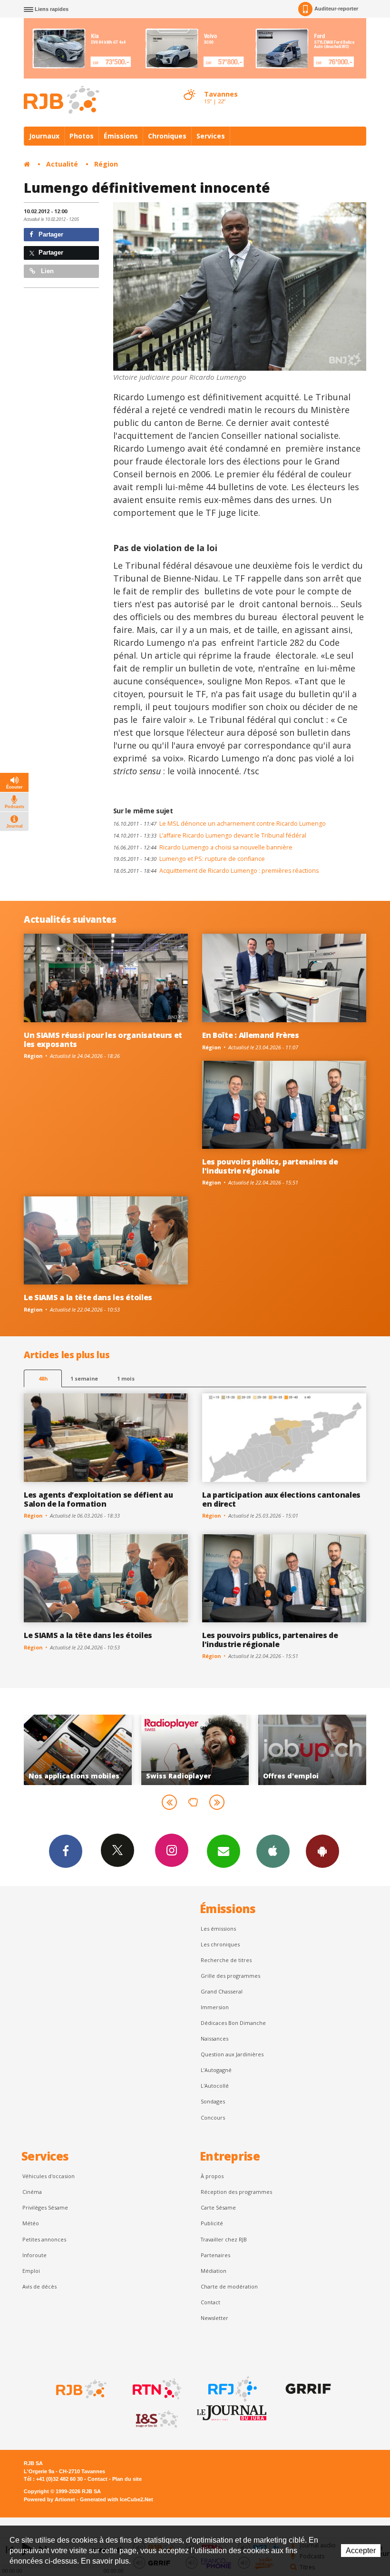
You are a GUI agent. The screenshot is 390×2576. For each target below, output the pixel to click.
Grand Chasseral (222, 1991)
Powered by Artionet (49, 2499)
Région (106, 164)
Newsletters (224, 1851)
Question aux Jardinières (232, 2054)
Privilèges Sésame (45, 2207)
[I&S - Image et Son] (156, 2419)
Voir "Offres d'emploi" (195, 1750)
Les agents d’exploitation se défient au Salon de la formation (98, 1499)
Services (211, 136)
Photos (82, 136)
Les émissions (218, 1929)
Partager (50, 234)
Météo (31, 2223)
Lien (46, 271)
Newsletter (214, 2318)
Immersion (215, 2007)
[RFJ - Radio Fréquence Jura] (232, 2389)
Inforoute (34, 2255)
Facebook (66, 1851)
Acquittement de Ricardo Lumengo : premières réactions (216, 871)
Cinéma (32, 2192)
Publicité (212, 2223)
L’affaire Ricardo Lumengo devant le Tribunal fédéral (210, 835)
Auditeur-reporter (336, 9)
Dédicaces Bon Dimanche (233, 2023)
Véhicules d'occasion (49, 2176)
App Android (322, 1851)
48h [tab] (43, 1378)
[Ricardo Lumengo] (240, 286)
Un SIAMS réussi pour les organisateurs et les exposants (103, 1040)
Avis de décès (39, 2286)
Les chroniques (220, 1944)
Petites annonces (44, 2239)
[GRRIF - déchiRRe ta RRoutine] (307, 2389)
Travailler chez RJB (224, 2239)
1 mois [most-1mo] (126, 1378)
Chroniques (167, 136)
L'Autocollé (215, 2086)
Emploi (31, 2271)
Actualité (62, 164)
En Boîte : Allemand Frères (251, 1035)
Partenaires (215, 2255)
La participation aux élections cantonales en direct (281, 1499)
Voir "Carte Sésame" (312, 1750)
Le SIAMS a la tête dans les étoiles (88, 1297)
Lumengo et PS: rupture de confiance (189, 859)
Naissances (214, 2038)
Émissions (121, 136)
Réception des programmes (236, 2192)
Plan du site (127, 2479)
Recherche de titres (226, 1960)
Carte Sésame (218, 2207)
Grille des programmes (230, 1976)
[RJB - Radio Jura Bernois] (80, 2389)
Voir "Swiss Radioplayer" (78, 1750)
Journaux (44, 136)
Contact (210, 2302)
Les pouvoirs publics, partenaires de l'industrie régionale (270, 1166)
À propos (212, 2176)
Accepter (361, 2551)
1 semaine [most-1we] (84, 1378)
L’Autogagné (216, 2070)
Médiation (214, 2271)
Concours (213, 2117)
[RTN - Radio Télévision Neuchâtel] (156, 2389)
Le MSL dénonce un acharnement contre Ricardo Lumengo (219, 824)
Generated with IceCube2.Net (117, 2499)
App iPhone (273, 1851)
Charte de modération (229, 2286)
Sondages (213, 2101)
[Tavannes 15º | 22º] (189, 86)
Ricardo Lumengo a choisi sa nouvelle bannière (203, 847)
